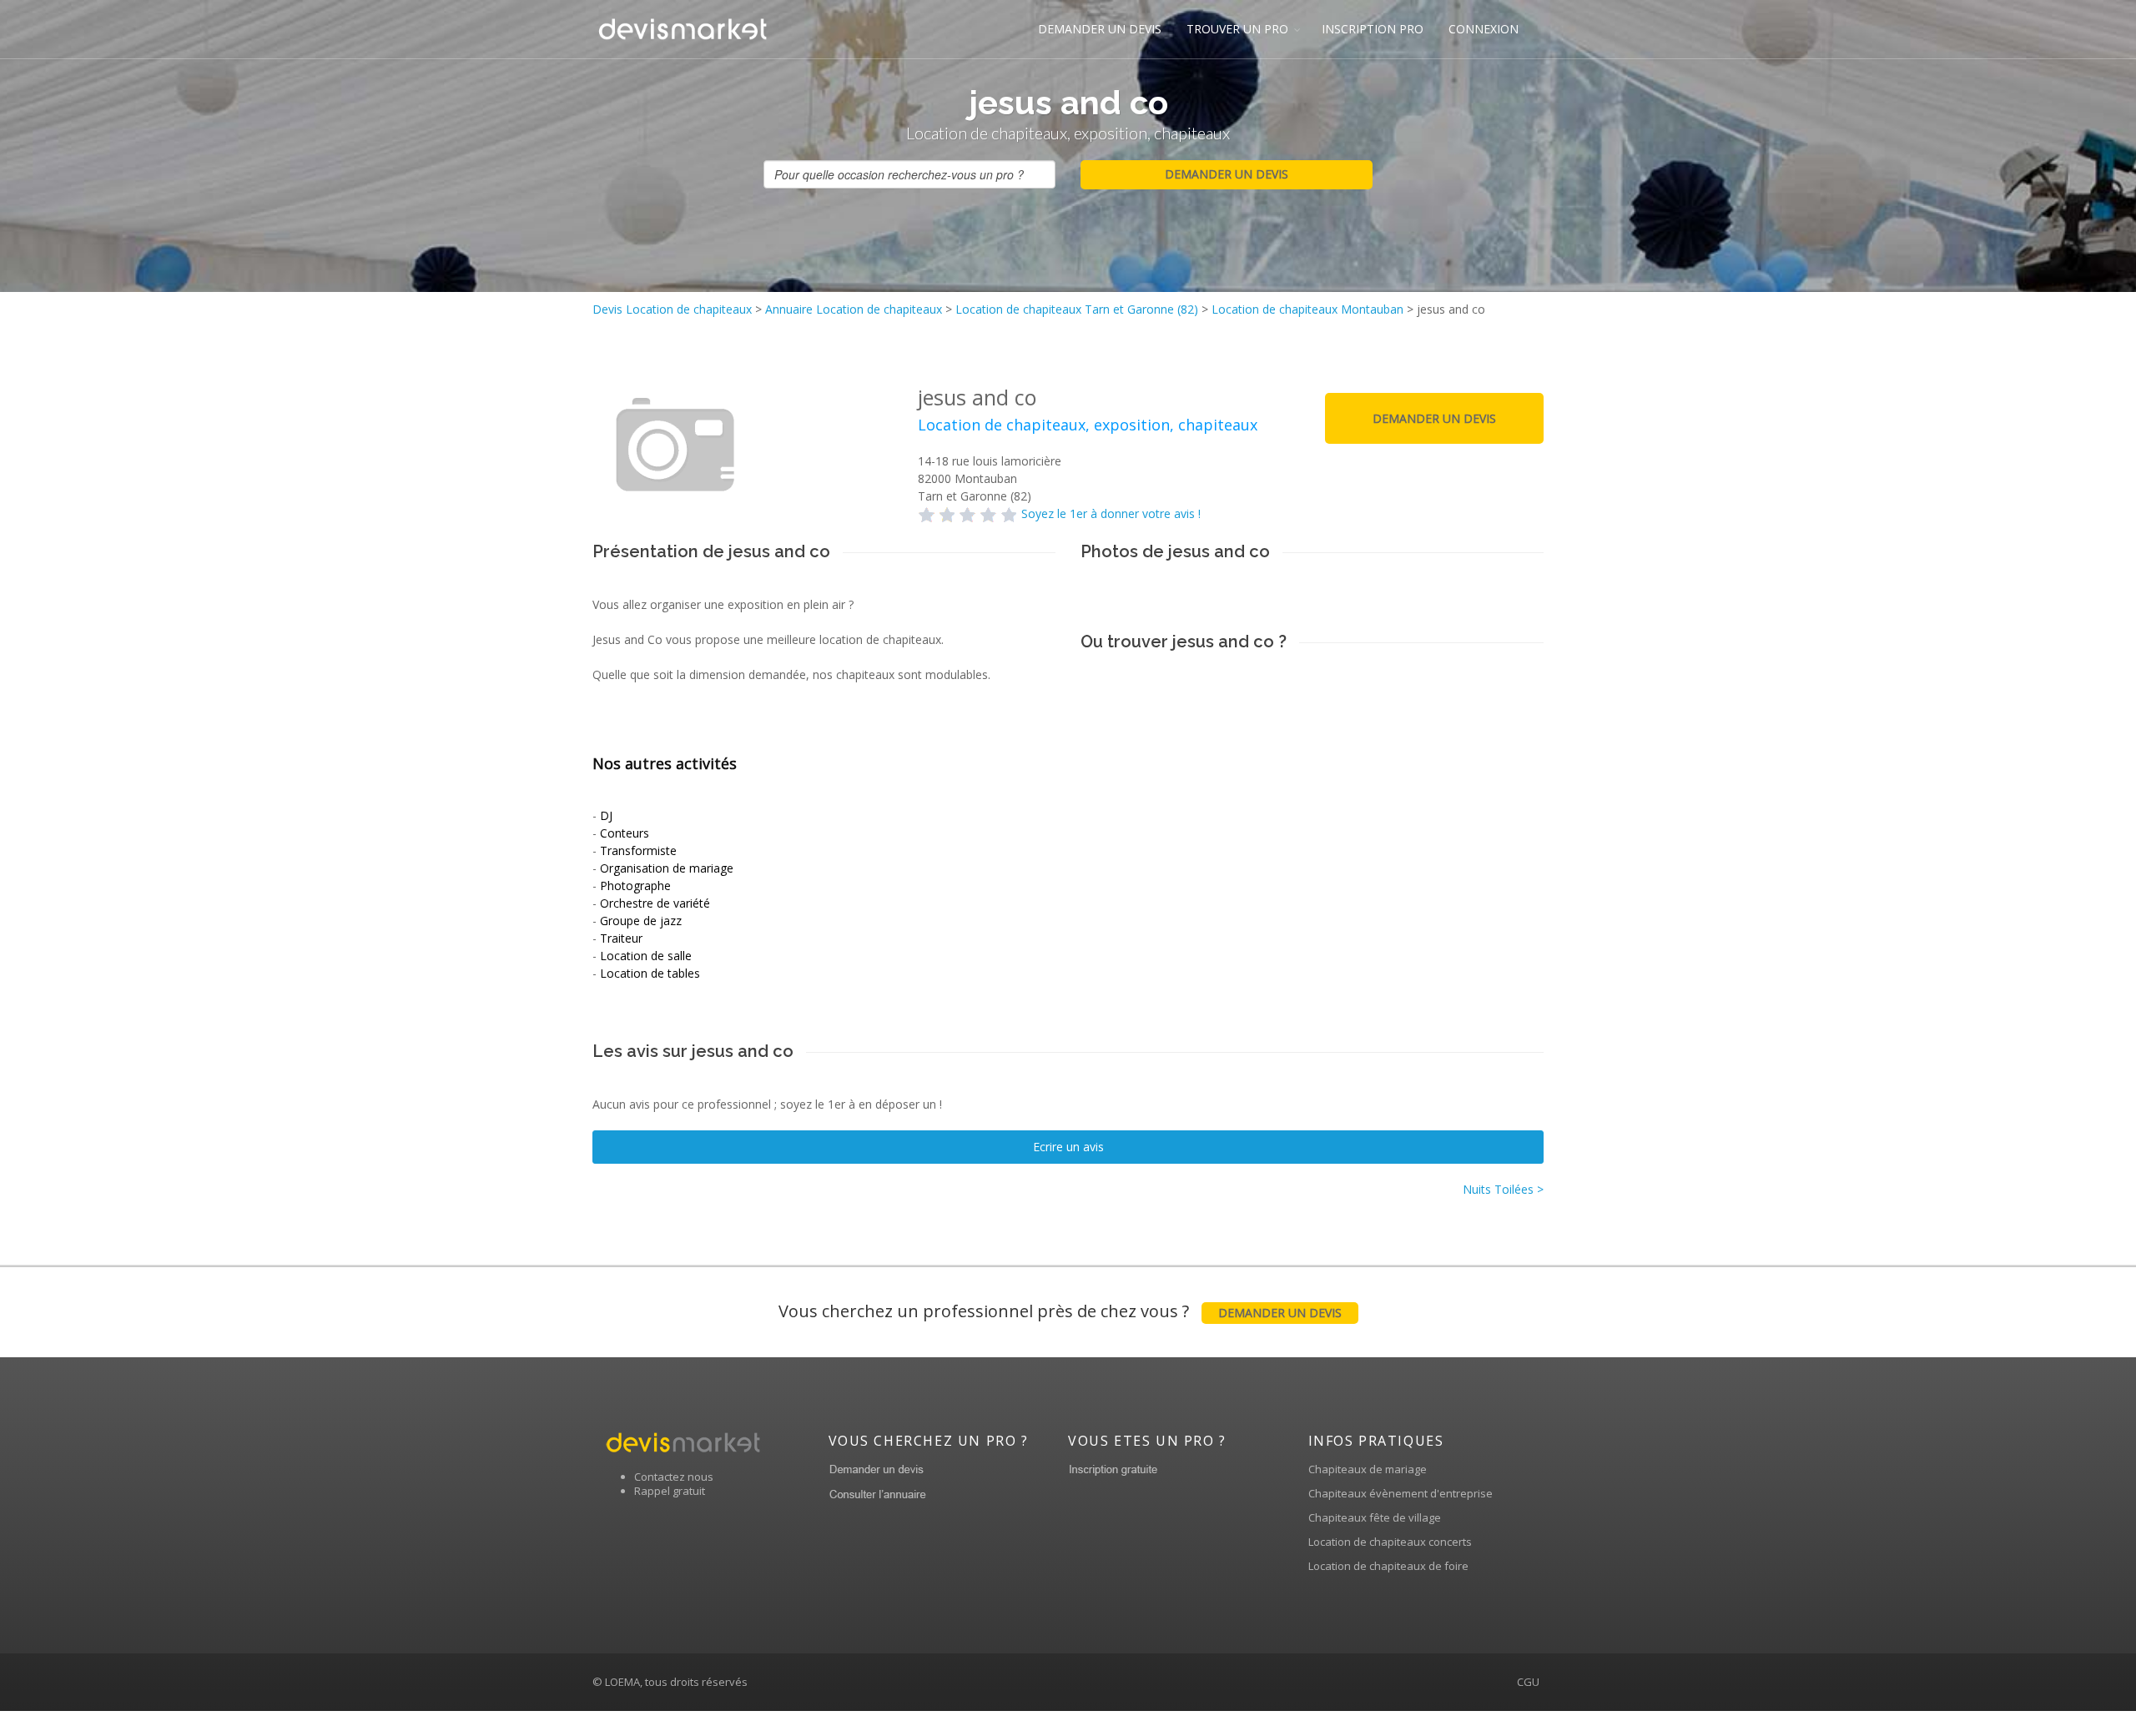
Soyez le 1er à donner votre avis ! (1111, 513)
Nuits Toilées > (1503, 1189)
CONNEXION (1484, 29)
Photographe (635, 886)
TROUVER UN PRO (1237, 29)
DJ (606, 815)
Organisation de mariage (667, 868)
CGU (1528, 1682)
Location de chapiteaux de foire (1388, 1566)
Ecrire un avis (1068, 1147)
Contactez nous (674, 1477)
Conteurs (625, 833)
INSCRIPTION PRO (1373, 29)
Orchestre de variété (655, 903)
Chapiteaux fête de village (1375, 1517)
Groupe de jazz (641, 921)
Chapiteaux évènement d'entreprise (1400, 1493)
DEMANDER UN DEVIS (1100, 29)
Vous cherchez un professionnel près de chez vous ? (1060, 1311)
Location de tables (650, 973)
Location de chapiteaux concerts (1390, 1542)
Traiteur (621, 938)
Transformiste (638, 850)
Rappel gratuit (670, 1491)
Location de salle (646, 956)
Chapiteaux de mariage (1368, 1469)
